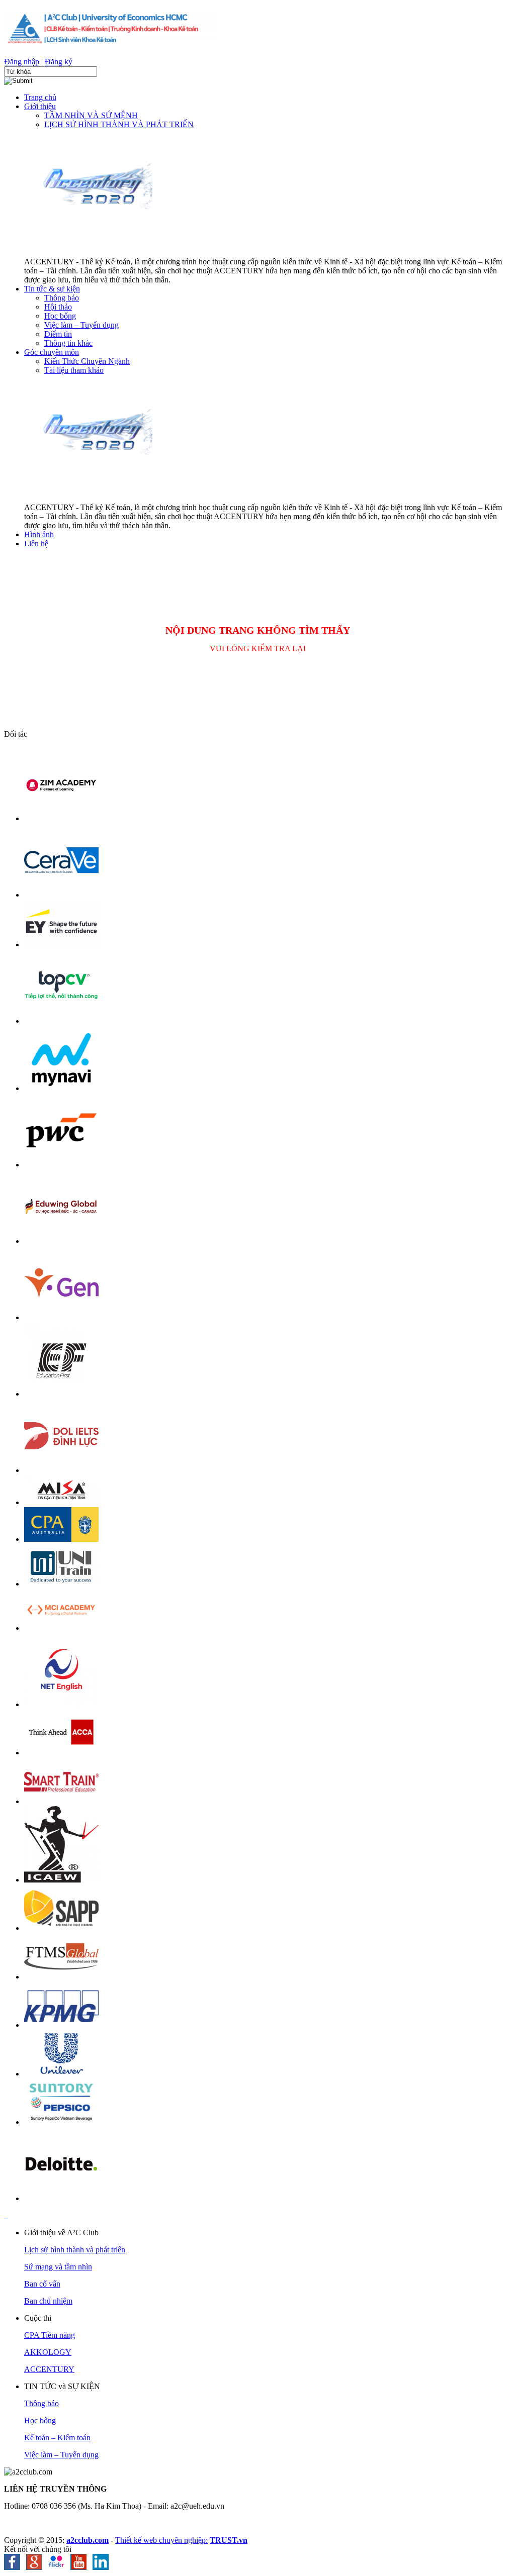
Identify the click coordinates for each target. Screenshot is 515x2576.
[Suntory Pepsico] (61, 2122)
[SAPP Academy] (61, 1928)
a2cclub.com (88, 2540)
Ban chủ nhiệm (48, 2301)
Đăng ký (59, 62)
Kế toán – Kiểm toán (57, 2438)
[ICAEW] (61, 1880)
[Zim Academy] (61, 818)
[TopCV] (61, 1021)
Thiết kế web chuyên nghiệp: (161, 2540)
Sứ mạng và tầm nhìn (58, 2267)
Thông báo (41, 2403)
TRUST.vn (229, 2540)
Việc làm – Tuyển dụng (61, 2455)
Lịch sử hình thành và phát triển (75, 2250)
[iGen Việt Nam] (61, 1317)
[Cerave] (61, 895)
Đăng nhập (22, 62)
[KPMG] (61, 2025)
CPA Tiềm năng (50, 2335)
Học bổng (40, 2420)
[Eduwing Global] (61, 1241)
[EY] (61, 945)
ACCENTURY (49, 2369)
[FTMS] (61, 1977)
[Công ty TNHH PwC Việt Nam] (61, 1165)
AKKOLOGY (48, 2352)
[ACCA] (61, 1753)
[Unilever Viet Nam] (61, 2074)
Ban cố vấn (42, 2284)
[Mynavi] (61, 1088)
